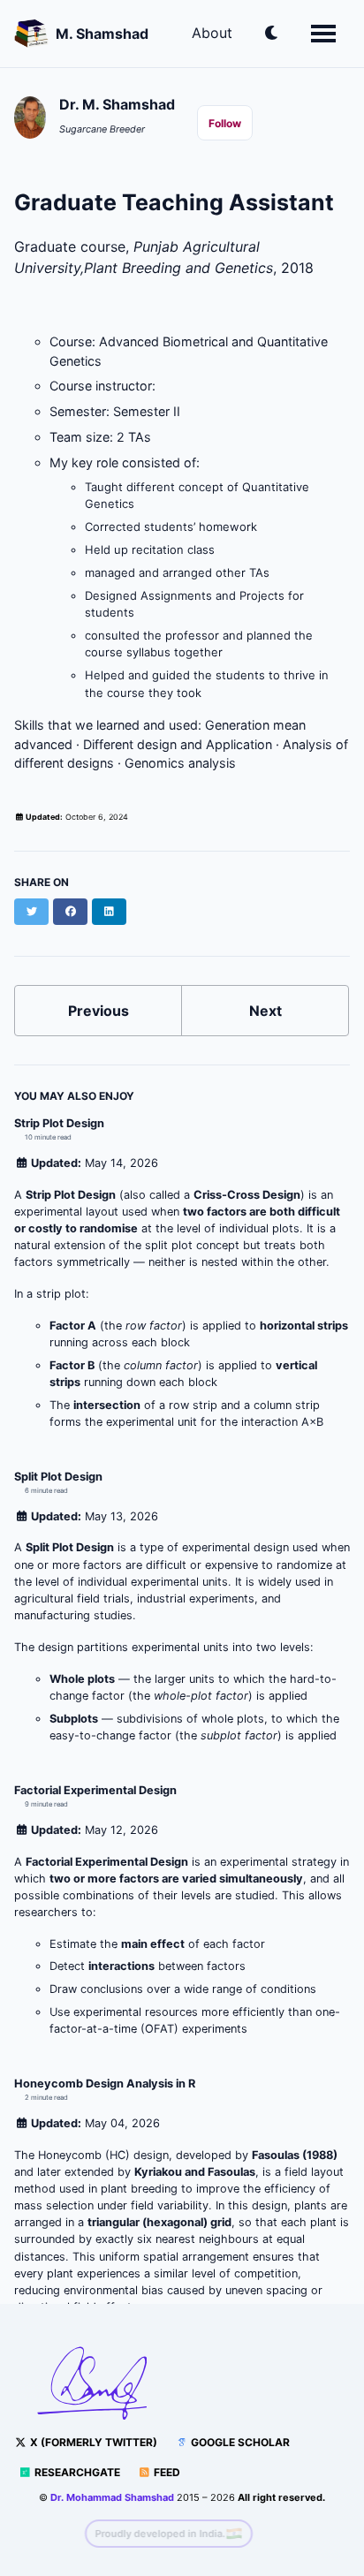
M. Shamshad (102, 34)
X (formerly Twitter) (92, 2442)
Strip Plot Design (59, 1123)
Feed (166, 2472)
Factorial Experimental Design (95, 1790)
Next (265, 1011)
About (212, 33)
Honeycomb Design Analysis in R (105, 2084)
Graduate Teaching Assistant (174, 202)
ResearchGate (76, 2472)
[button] (272, 35)
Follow (225, 123)
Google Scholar (239, 2442)
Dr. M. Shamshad (117, 104)
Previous (99, 1011)
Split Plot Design (58, 1477)
